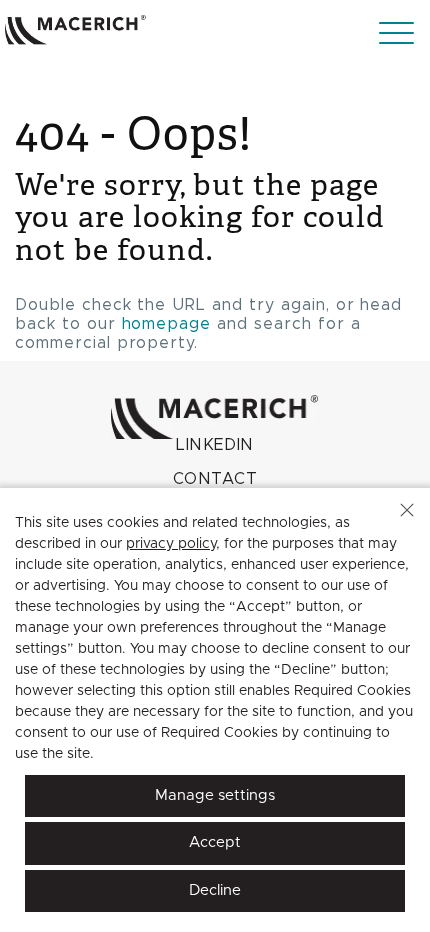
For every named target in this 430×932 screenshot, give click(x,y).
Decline (215, 890)
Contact (215, 479)
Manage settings (215, 795)
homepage (167, 324)
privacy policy (171, 544)
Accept (215, 842)
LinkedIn (215, 445)
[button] (407, 510)
